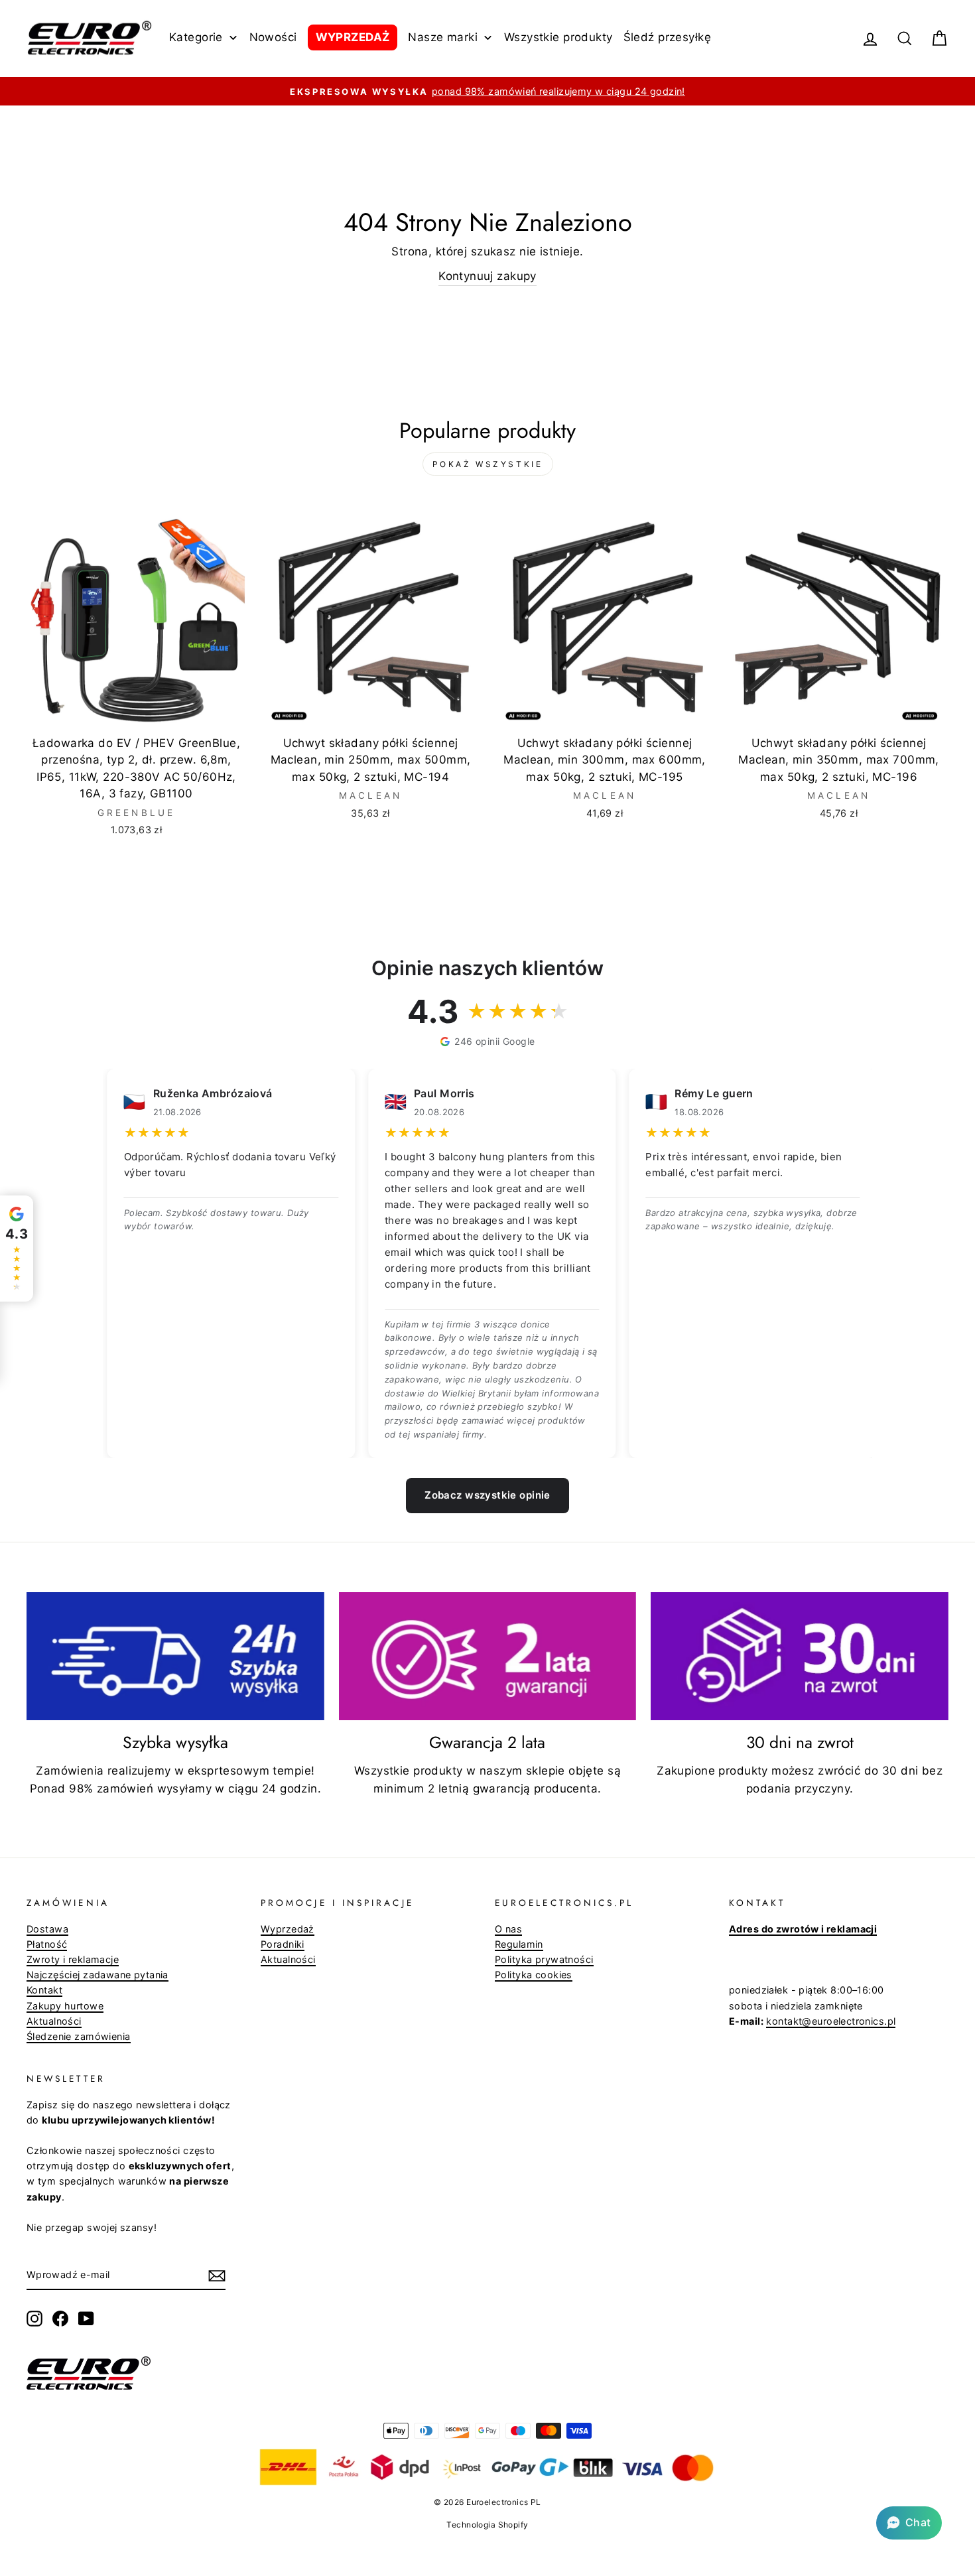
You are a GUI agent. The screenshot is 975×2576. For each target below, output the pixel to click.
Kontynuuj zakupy (487, 276)
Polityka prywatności (544, 1959)
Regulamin (519, 1944)
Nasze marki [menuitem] (443, 37)
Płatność (47, 1944)
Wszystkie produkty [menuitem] (558, 37)
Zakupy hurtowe (65, 2006)
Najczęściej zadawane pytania (97, 1975)
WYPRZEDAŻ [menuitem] (353, 37)
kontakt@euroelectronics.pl (831, 2021)
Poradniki (283, 1944)
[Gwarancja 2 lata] (488, 1657)
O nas (508, 1929)
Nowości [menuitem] (273, 37)
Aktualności (54, 2021)
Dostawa (47, 1929)
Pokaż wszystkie (488, 464)
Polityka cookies (534, 1975)
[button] (909, 2523)
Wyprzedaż (288, 1929)
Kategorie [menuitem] (196, 37)
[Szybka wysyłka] (175, 1657)
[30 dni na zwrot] (800, 1657)
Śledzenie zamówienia (79, 2036)
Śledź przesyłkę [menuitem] (667, 37)
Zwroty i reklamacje (73, 1959)
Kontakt (44, 1990)
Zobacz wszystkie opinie (487, 1495)
